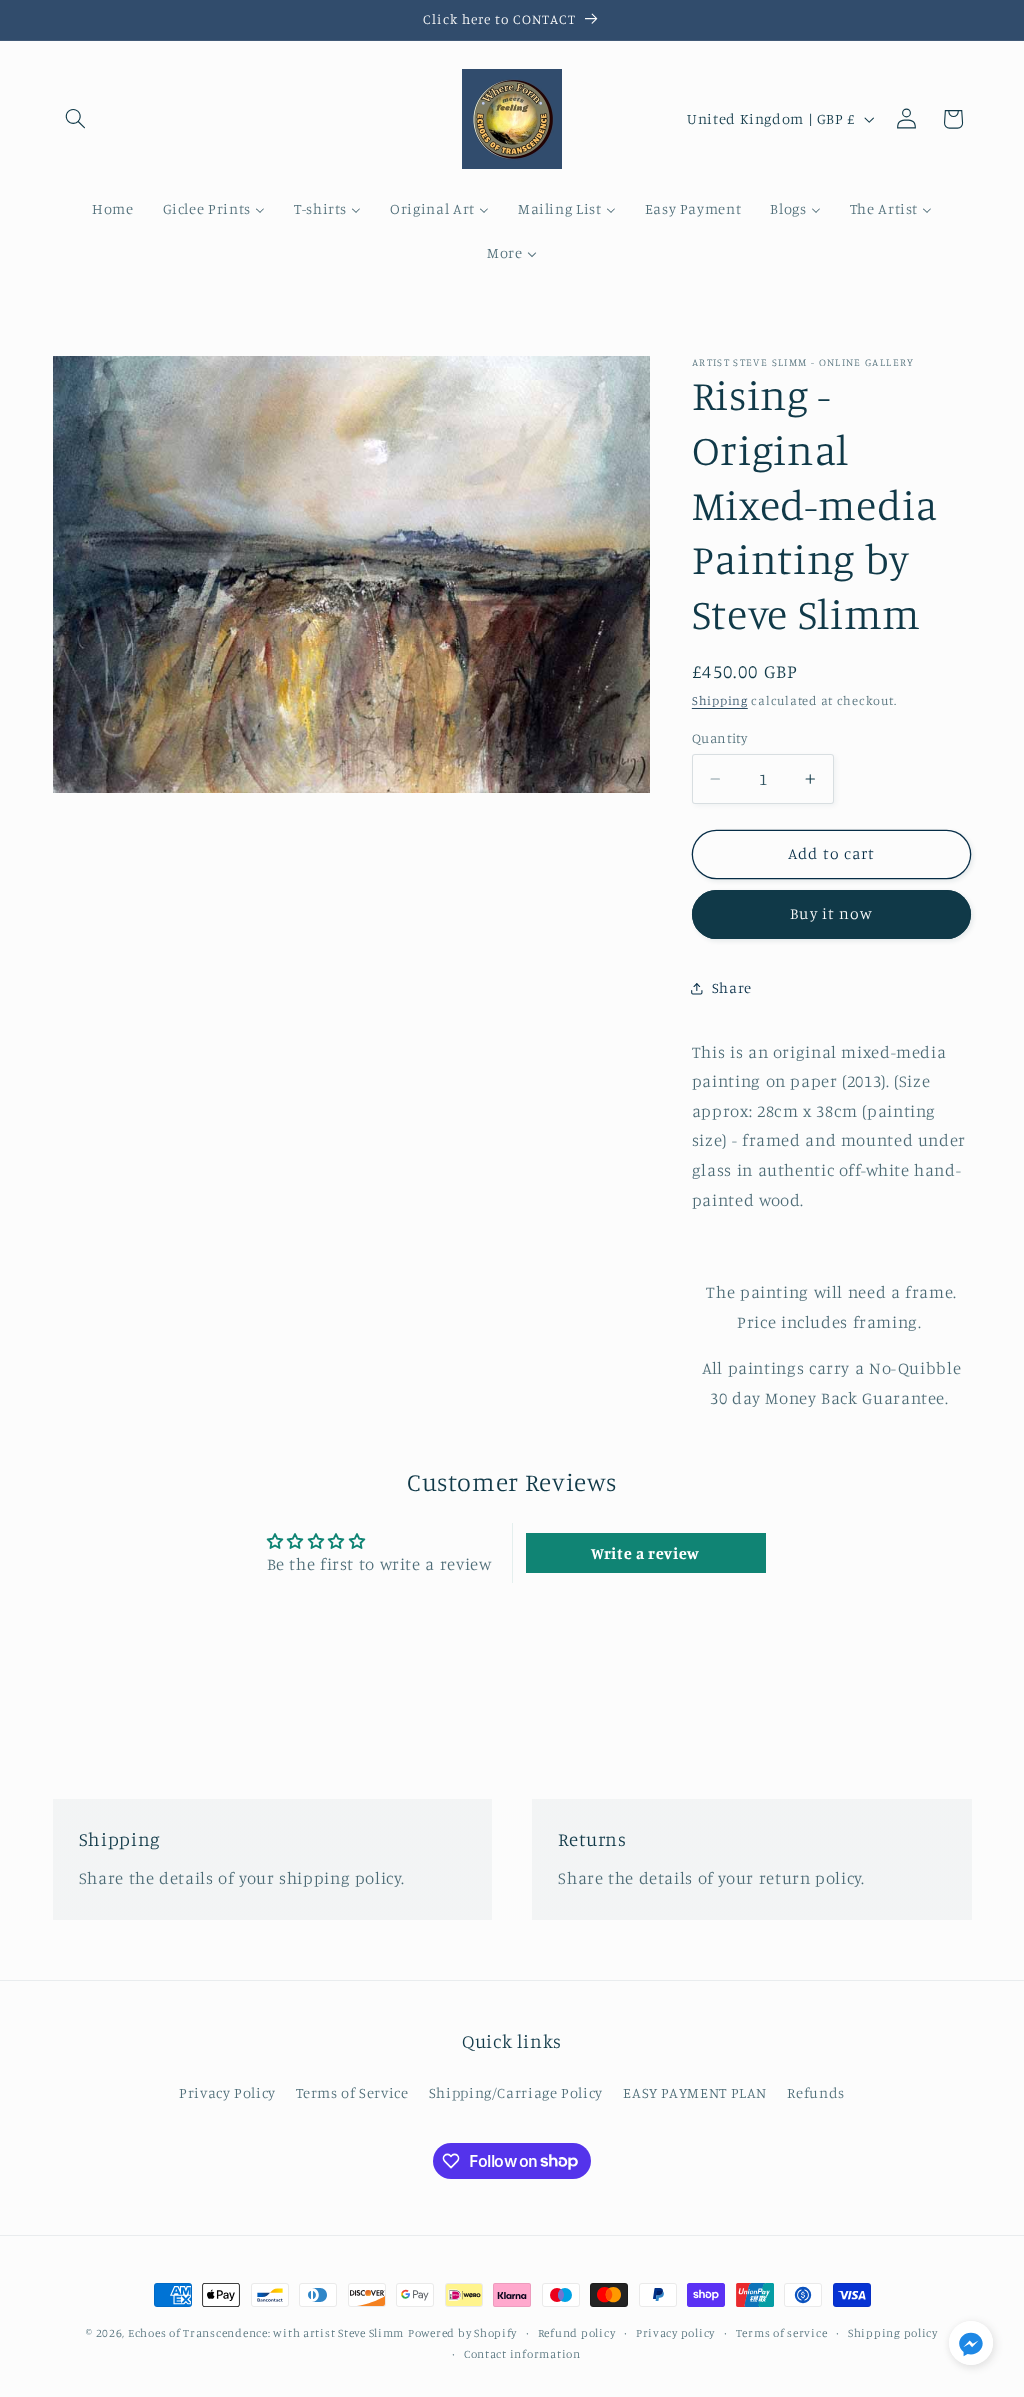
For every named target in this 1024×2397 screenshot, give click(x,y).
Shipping (720, 700)
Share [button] (732, 987)
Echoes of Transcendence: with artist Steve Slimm (266, 2333)
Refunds (815, 2092)
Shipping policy (893, 2333)
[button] (76, 119)
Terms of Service (352, 2092)
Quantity (719, 738)
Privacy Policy (227, 2092)
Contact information (522, 2354)
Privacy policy (675, 2333)
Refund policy (577, 2333)
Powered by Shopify (462, 2333)
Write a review (645, 1553)
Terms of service (782, 2333)
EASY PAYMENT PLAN (695, 2092)
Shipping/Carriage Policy (516, 2092)
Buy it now (831, 913)
